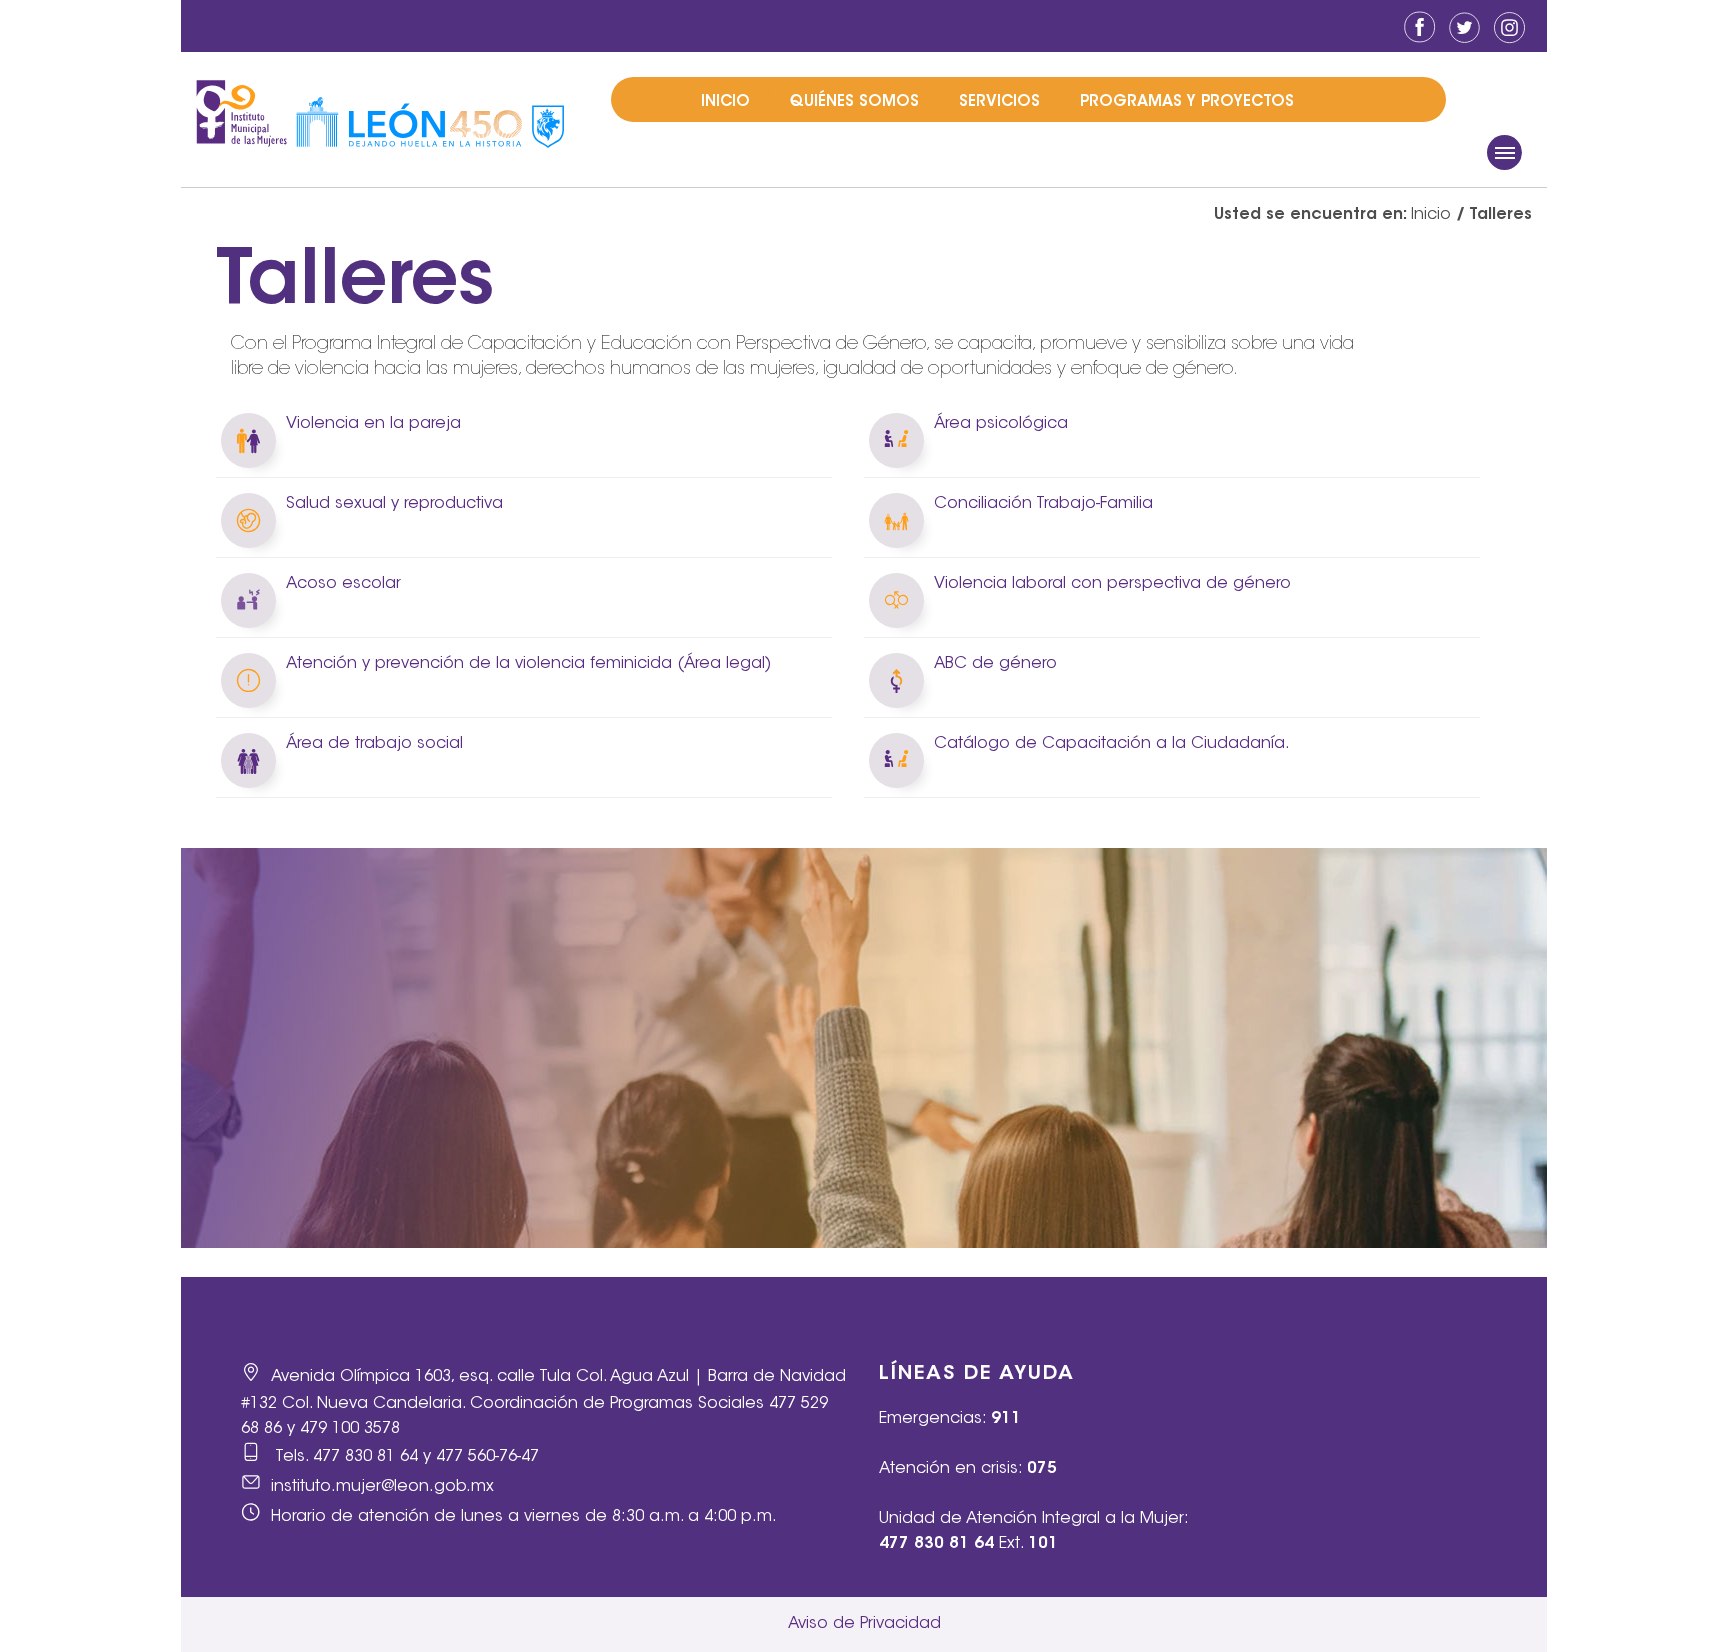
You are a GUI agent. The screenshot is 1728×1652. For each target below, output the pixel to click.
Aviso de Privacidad (864, 1624)
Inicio (1431, 215)
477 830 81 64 (365, 1457)
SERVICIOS (999, 102)
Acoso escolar (343, 584)
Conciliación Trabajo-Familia (1043, 504)
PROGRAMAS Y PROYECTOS (1187, 102)
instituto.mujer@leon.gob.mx (382, 1487)
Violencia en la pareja (373, 424)
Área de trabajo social (374, 744)
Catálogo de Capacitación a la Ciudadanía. (1112, 744)
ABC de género (995, 664)
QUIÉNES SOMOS (854, 102)
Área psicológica (1001, 424)
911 (1006, 1419)
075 (1042, 1469)
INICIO (725, 102)
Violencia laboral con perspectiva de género (1112, 584)
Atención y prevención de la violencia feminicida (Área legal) (528, 664)
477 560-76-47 (487, 1457)
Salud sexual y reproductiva (394, 504)
